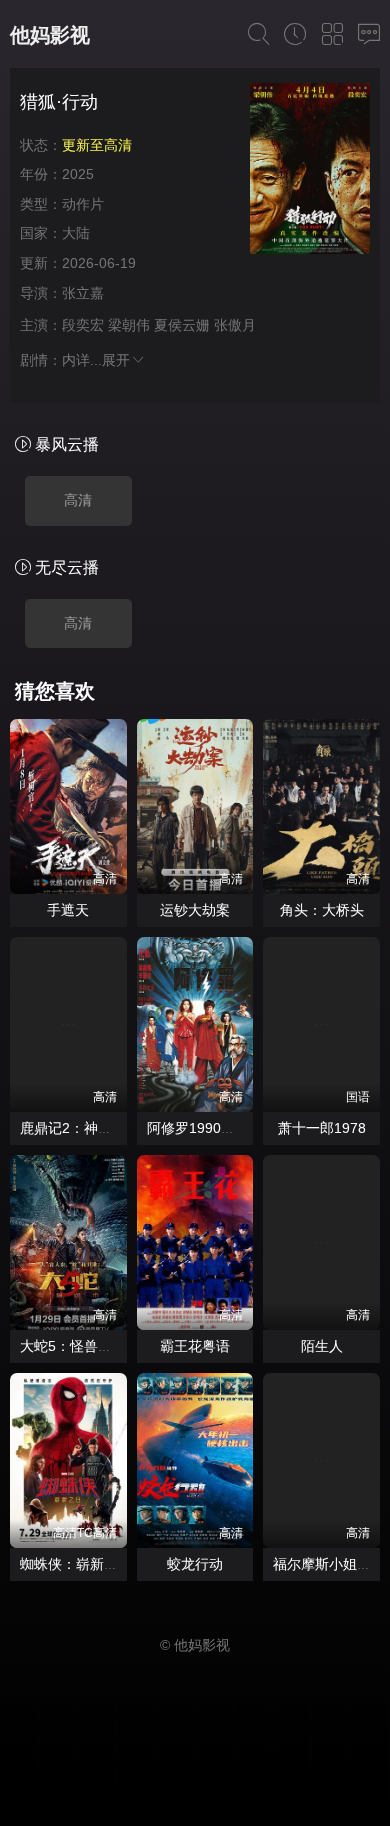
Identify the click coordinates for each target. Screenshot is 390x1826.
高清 (78, 500)
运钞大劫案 (195, 910)
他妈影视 (50, 35)
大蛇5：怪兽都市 (73, 1346)
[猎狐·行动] (310, 171)
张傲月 (235, 325)
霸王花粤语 (195, 1346)
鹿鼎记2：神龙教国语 (87, 1128)
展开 (116, 360)
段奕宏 (83, 325)
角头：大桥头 (322, 910)
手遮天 (68, 910)
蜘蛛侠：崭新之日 (76, 1564)
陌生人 (322, 1346)
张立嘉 (83, 293)
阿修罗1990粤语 (198, 1128)
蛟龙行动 (195, 1564)
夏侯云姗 (182, 325)
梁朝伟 (129, 325)
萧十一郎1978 (322, 1128)
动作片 (83, 204)
